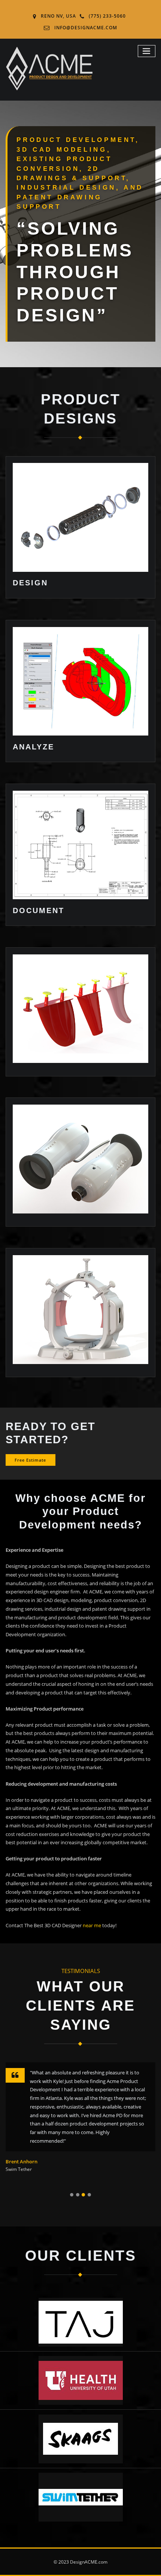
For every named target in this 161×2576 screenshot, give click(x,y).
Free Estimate (30, 1460)
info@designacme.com (86, 28)
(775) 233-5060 (107, 16)
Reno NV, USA (58, 16)
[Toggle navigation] (147, 51)
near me (92, 1925)
